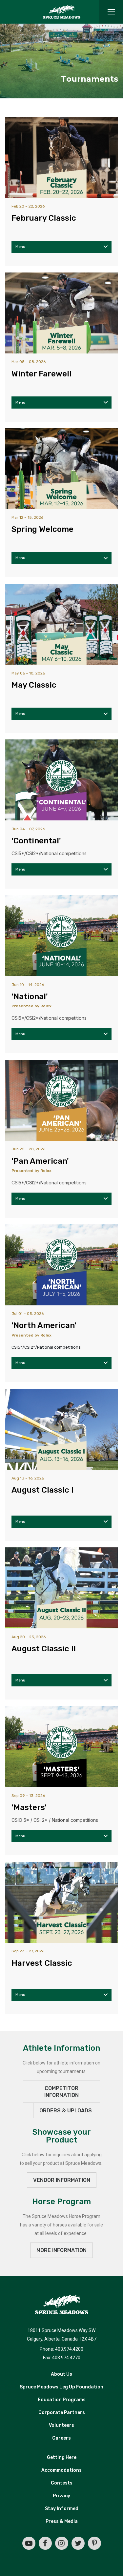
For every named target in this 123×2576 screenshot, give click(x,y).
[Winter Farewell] (61, 313)
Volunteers (61, 2425)
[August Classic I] (61, 1429)
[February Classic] (61, 157)
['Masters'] (61, 1747)
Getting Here (62, 2457)
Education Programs (62, 2400)
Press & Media (62, 2521)
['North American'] (61, 1265)
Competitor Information (61, 2092)
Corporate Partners (62, 2413)
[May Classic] (61, 624)
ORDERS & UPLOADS (66, 2111)
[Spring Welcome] (61, 469)
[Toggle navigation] (111, 12)
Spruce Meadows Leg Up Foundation (61, 2387)
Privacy (61, 2496)
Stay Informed (62, 2509)
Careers (61, 2438)
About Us (61, 2374)
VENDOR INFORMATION (62, 2180)
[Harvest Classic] (61, 1902)
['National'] (61, 936)
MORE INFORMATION (61, 2250)
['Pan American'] (61, 1100)
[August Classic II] (61, 1588)
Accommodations (61, 2470)
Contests (62, 2483)
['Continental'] (61, 780)
